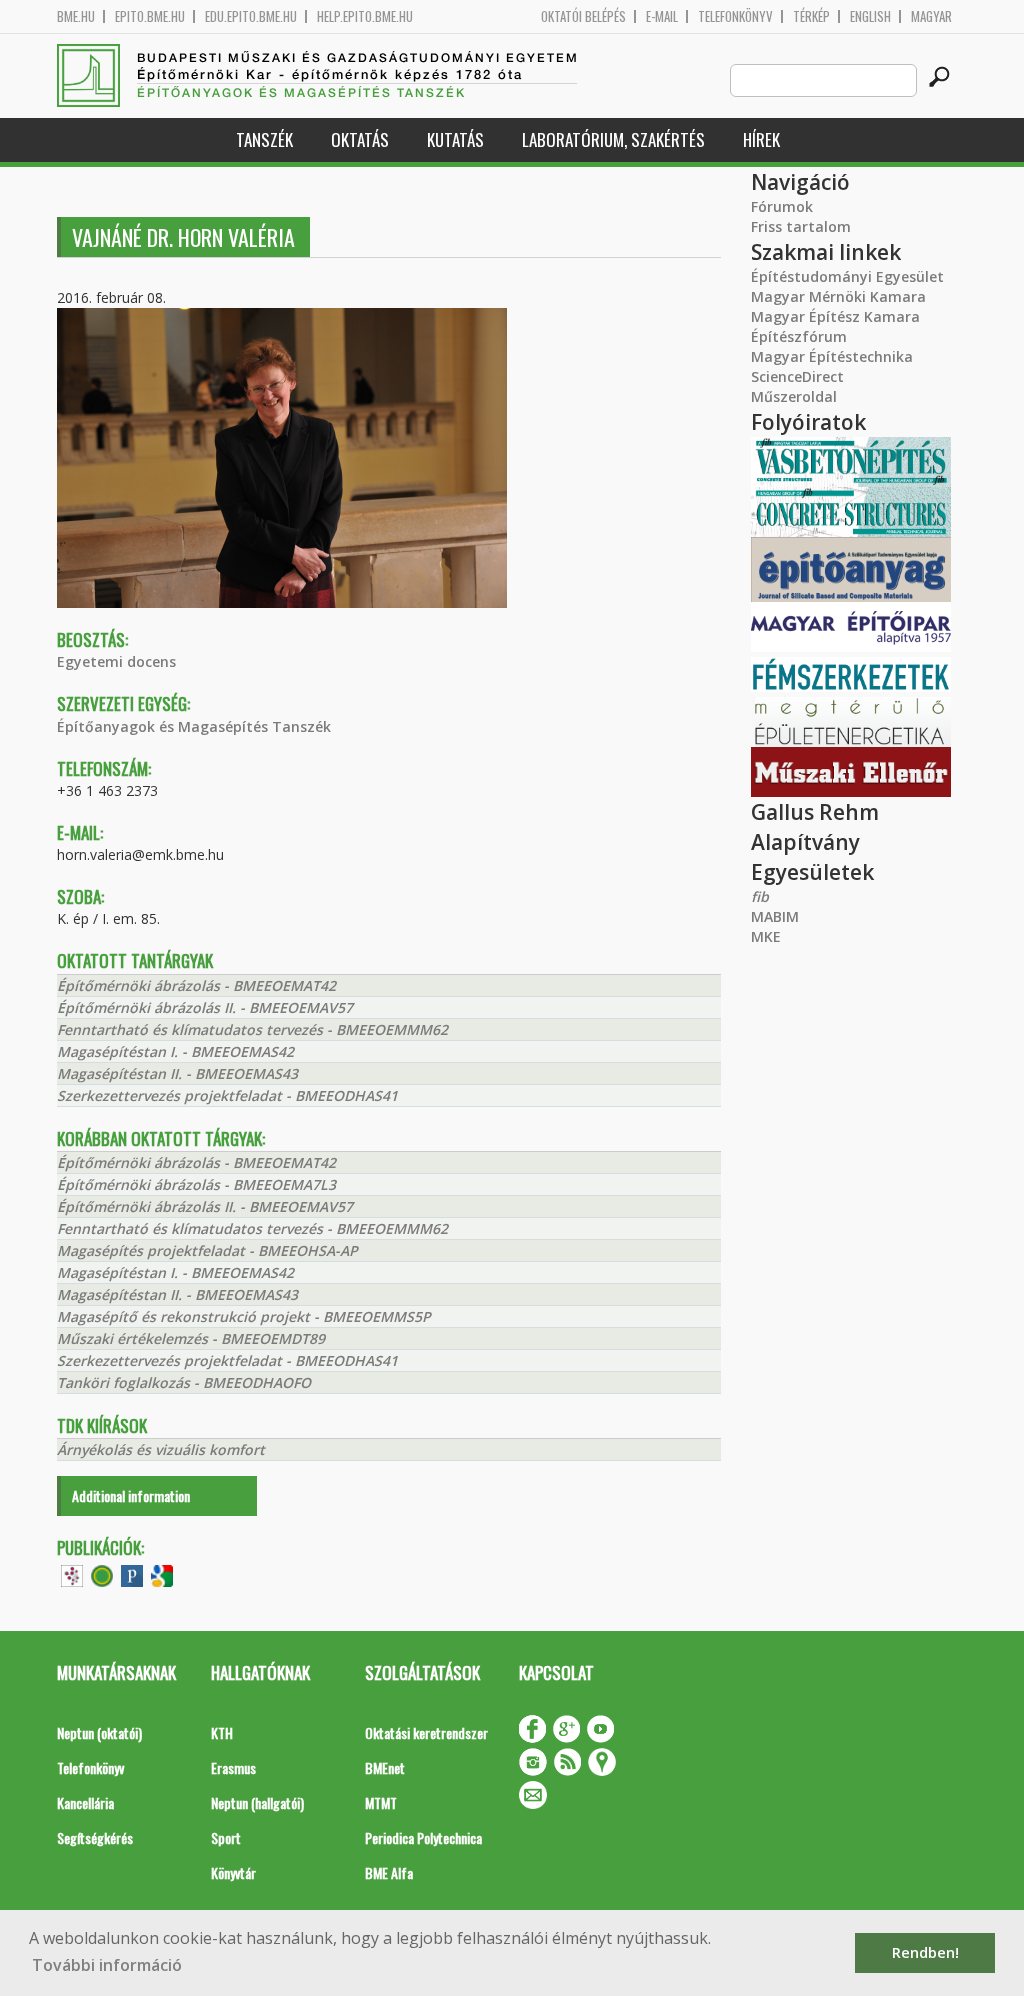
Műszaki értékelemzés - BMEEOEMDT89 (191, 1338)
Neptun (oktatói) (99, 1732)
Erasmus (233, 1767)
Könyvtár (233, 1872)
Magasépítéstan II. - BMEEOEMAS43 (177, 1073)
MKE (766, 936)
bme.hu (76, 16)
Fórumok (782, 206)
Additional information (131, 1495)
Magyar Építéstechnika (832, 356)
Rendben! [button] (925, 1952)
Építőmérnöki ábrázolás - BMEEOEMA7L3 (196, 1184)
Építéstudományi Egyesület (847, 276)
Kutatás (455, 139)
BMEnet (385, 1767)
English (870, 16)
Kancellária (85, 1802)
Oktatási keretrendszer (426, 1732)
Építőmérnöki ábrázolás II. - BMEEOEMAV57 (205, 1007)
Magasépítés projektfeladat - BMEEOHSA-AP (207, 1250)
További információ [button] (107, 1965)
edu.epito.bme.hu (251, 16)
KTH (222, 1732)
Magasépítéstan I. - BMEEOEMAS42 (175, 1051)
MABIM (775, 916)
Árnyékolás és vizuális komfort (161, 1449)
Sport (226, 1837)
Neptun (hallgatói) (257, 1802)
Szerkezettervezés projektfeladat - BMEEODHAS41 (227, 1095)
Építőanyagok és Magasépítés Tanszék (194, 726)
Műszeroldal (794, 396)
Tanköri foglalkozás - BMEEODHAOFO (184, 1382)
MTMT (381, 1802)
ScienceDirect (797, 376)
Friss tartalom (801, 226)
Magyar (931, 16)
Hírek (761, 139)
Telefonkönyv (735, 16)
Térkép (811, 16)
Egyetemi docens (116, 661)
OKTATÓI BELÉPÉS (583, 16)
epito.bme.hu (150, 16)
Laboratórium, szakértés (613, 139)
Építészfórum (799, 336)
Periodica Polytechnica (423, 1837)
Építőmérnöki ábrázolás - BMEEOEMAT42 (196, 985)
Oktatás (360, 139)
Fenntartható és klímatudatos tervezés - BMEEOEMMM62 (252, 1029)
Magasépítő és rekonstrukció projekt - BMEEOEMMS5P (244, 1316)
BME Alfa (389, 1872)
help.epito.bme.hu (365, 16)
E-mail (662, 16)
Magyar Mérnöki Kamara (838, 296)
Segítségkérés (95, 1837)
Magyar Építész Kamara (835, 316)
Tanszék (264, 139)
